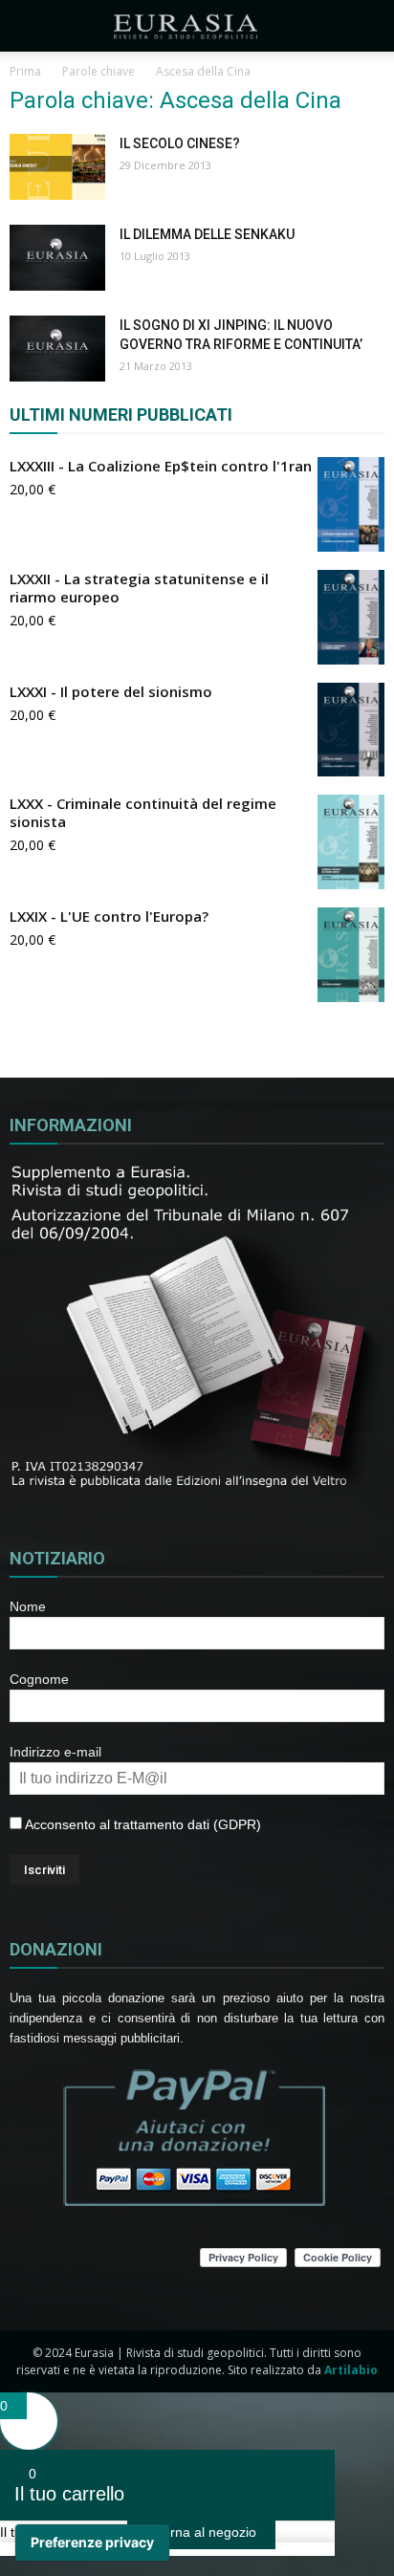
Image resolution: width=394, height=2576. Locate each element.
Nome (28, 1606)
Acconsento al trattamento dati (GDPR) (142, 1824)
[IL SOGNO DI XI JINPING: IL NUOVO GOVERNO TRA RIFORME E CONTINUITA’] (57, 349)
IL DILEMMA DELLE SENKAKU (207, 234)
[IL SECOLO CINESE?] (57, 167)
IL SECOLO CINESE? (180, 143)
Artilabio (351, 2370)
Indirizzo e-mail (55, 1752)
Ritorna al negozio (201, 2532)
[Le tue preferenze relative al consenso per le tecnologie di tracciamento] (92, 2543)
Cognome (39, 1679)
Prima (25, 71)
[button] (367, 26)
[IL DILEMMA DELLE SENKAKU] (57, 258)
